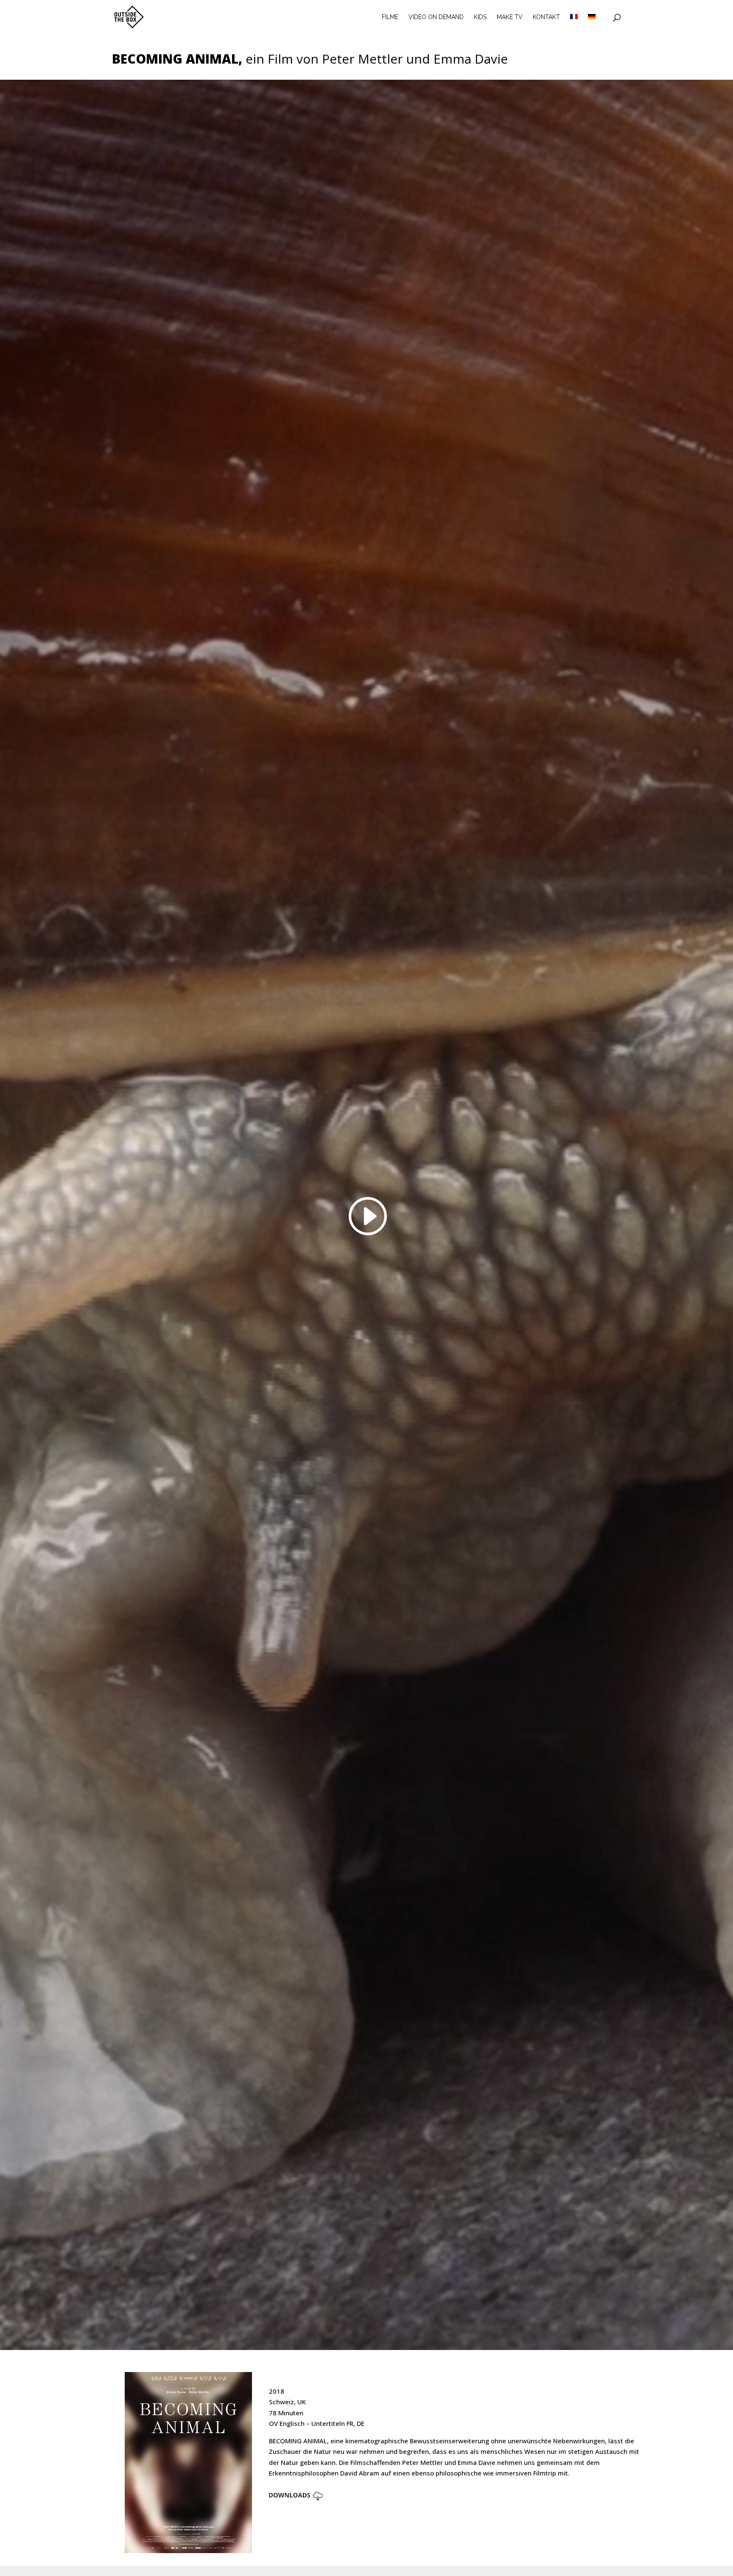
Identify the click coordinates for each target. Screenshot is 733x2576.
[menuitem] (574, 24)
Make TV (510, 17)
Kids (480, 17)
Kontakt (546, 17)
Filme (390, 17)
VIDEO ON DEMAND (436, 17)
